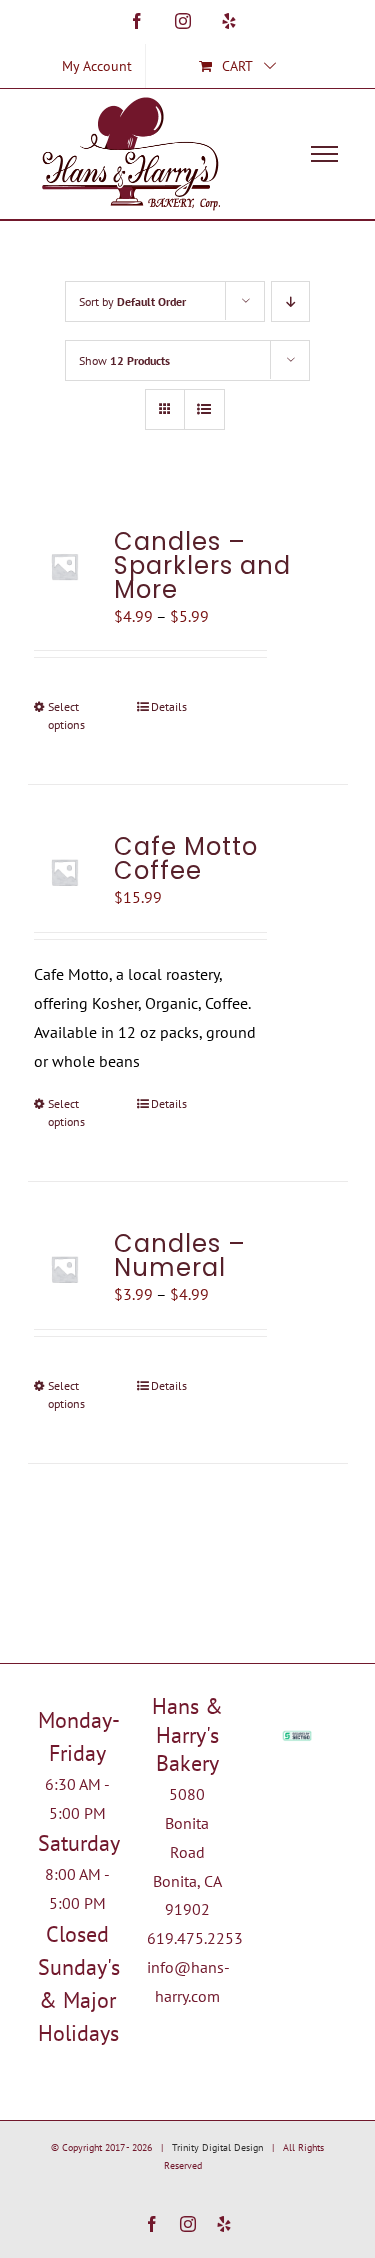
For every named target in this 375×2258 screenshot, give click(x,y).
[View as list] (204, 409)
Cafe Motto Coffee (186, 858)
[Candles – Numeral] (65, 1269)
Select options (66, 715)
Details (169, 706)
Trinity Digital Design (217, 2147)
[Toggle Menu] (324, 154)
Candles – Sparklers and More (202, 565)
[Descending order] (290, 301)
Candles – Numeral (180, 1255)
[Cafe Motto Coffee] (65, 872)
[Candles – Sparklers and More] (65, 567)
